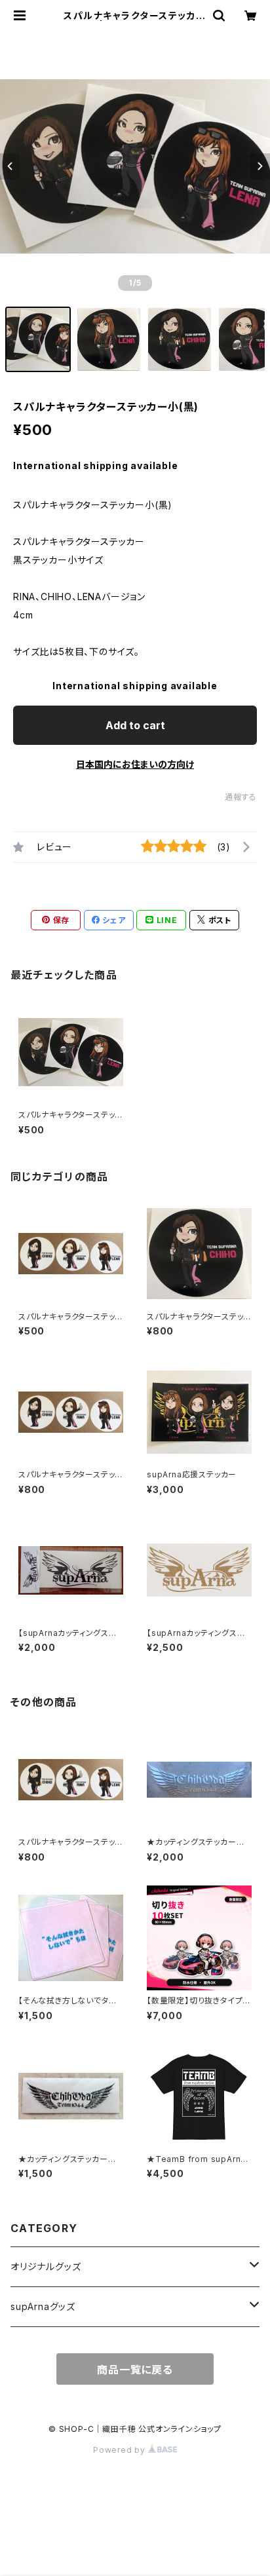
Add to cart (135, 725)
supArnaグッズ (43, 2306)
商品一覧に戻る (135, 2370)
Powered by (121, 2450)
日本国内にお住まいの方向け (135, 764)
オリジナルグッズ (46, 2266)
